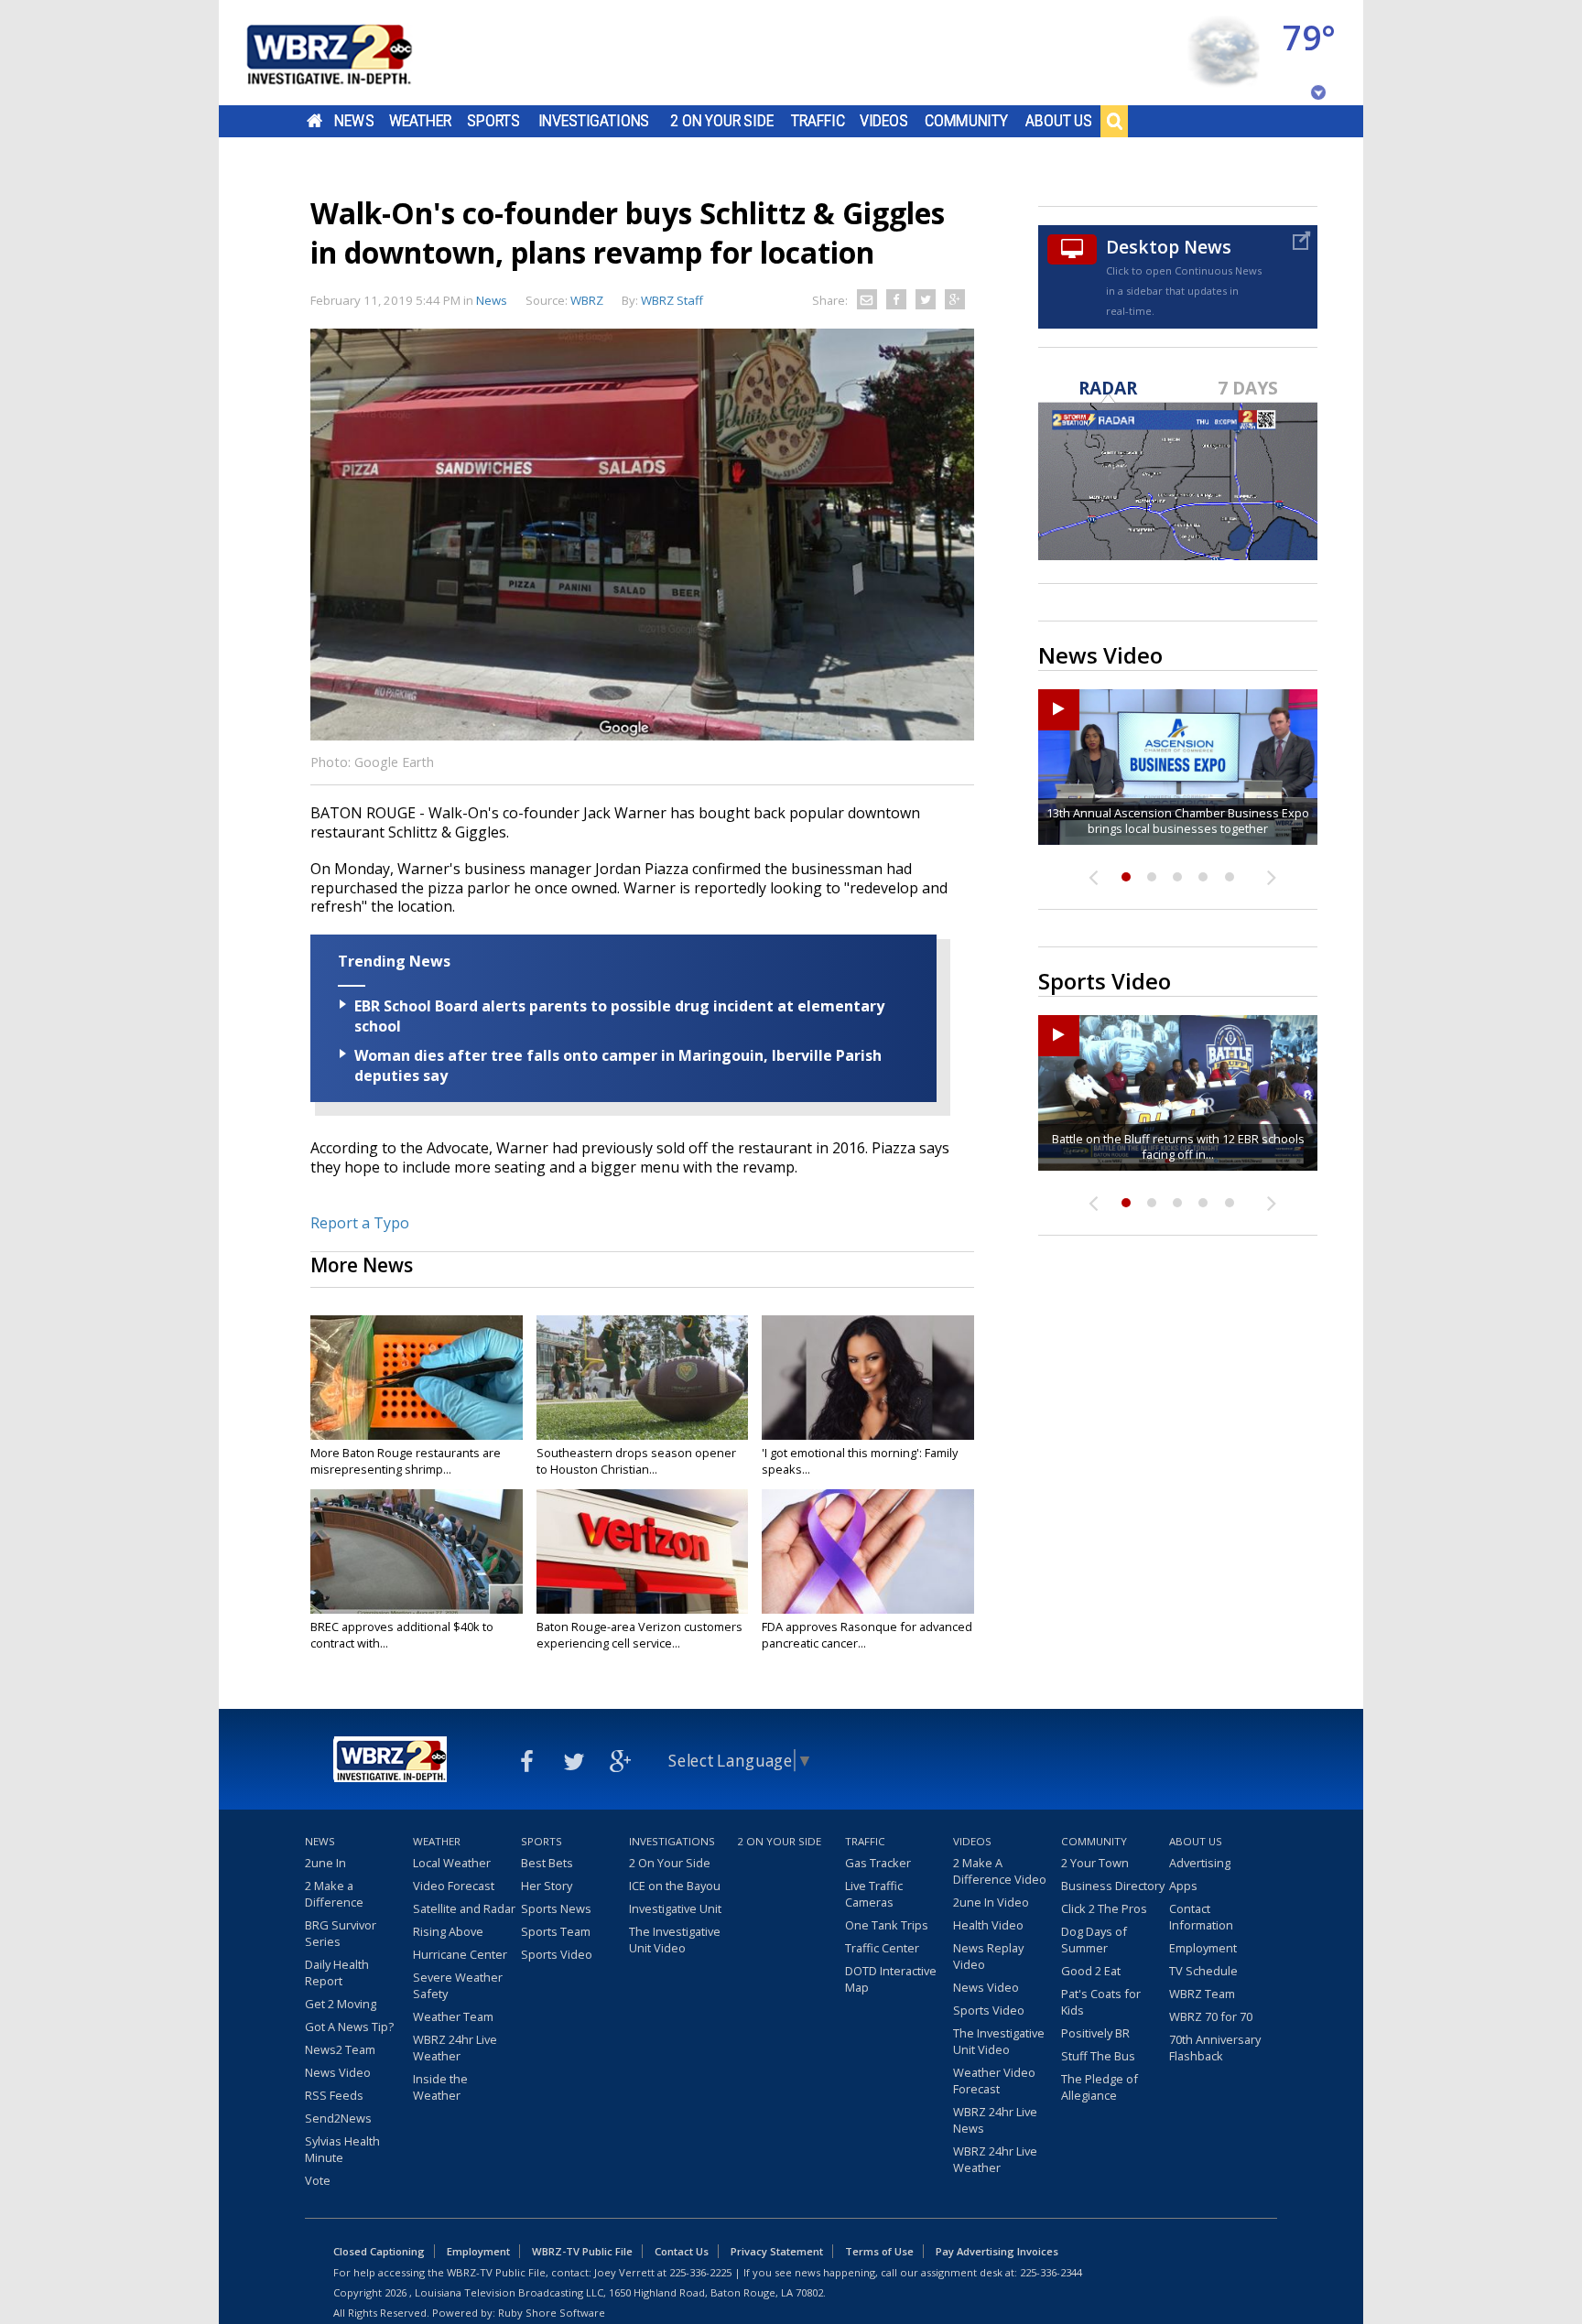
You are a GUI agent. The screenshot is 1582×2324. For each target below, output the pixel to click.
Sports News (556, 1908)
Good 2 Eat (1091, 1971)
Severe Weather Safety (458, 1985)
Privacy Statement (777, 2251)
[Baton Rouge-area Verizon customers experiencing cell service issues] (643, 1551)
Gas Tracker (878, 1863)
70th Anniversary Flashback (1215, 2048)
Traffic (818, 121)
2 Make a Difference (334, 1894)
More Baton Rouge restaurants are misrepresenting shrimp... (406, 1461)
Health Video (988, 1925)
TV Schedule (1203, 1971)
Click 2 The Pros (1104, 1908)
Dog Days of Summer (1094, 1940)
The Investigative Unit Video (675, 1940)
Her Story (547, 1886)
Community (966, 121)
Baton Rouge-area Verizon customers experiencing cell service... (639, 1635)
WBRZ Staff (672, 300)
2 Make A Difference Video (1000, 1871)
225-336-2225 (700, 2272)
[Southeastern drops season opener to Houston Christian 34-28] (643, 1378)
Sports (493, 121)
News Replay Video (988, 1956)
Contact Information (1201, 1917)
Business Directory (1113, 1886)
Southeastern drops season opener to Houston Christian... (636, 1461)
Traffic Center (882, 1948)
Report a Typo (360, 1223)
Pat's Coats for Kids (1101, 2002)
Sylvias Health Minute (342, 2149)
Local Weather (452, 1863)
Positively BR (1095, 2033)
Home (314, 121)
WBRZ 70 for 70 (1211, 2016)
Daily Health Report (337, 1973)
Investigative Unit (675, 1908)
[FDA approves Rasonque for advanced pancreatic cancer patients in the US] (868, 1551)
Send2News (338, 2118)
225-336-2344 (1051, 2272)
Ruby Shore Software (552, 2313)
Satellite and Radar (464, 1908)
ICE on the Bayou (675, 1886)
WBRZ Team (1202, 1994)
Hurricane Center (460, 1954)
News (354, 121)
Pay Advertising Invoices (997, 2251)
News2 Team (340, 2049)
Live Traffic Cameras (874, 1894)
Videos (884, 121)
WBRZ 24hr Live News (995, 2120)
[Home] (352, 53)
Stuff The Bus (1098, 2056)
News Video (338, 2072)
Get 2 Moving (341, 2004)
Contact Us (682, 2251)
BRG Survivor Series (341, 1933)
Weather (420, 121)
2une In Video (991, 1902)
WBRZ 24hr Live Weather (455, 2048)
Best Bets (547, 1863)
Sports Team (556, 1931)
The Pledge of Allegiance (1100, 2087)
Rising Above (448, 1931)
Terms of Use (879, 2251)
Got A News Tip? (349, 2027)
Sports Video (557, 1954)
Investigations (594, 121)
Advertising (1200, 1863)
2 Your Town (1095, 1863)
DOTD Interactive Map (891, 1979)
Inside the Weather (440, 2087)
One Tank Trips (887, 1925)
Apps (1183, 1886)
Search (1114, 121)
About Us (1059, 121)
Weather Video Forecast (994, 2081)
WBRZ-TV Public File (582, 2251)
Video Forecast (454, 1886)
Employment (1203, 1948)
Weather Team (453, 2016)
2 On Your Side (722, 121)
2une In (325, 1863)
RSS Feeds (334, 2095)
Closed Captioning (379, 2251)
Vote (318, 2180)
